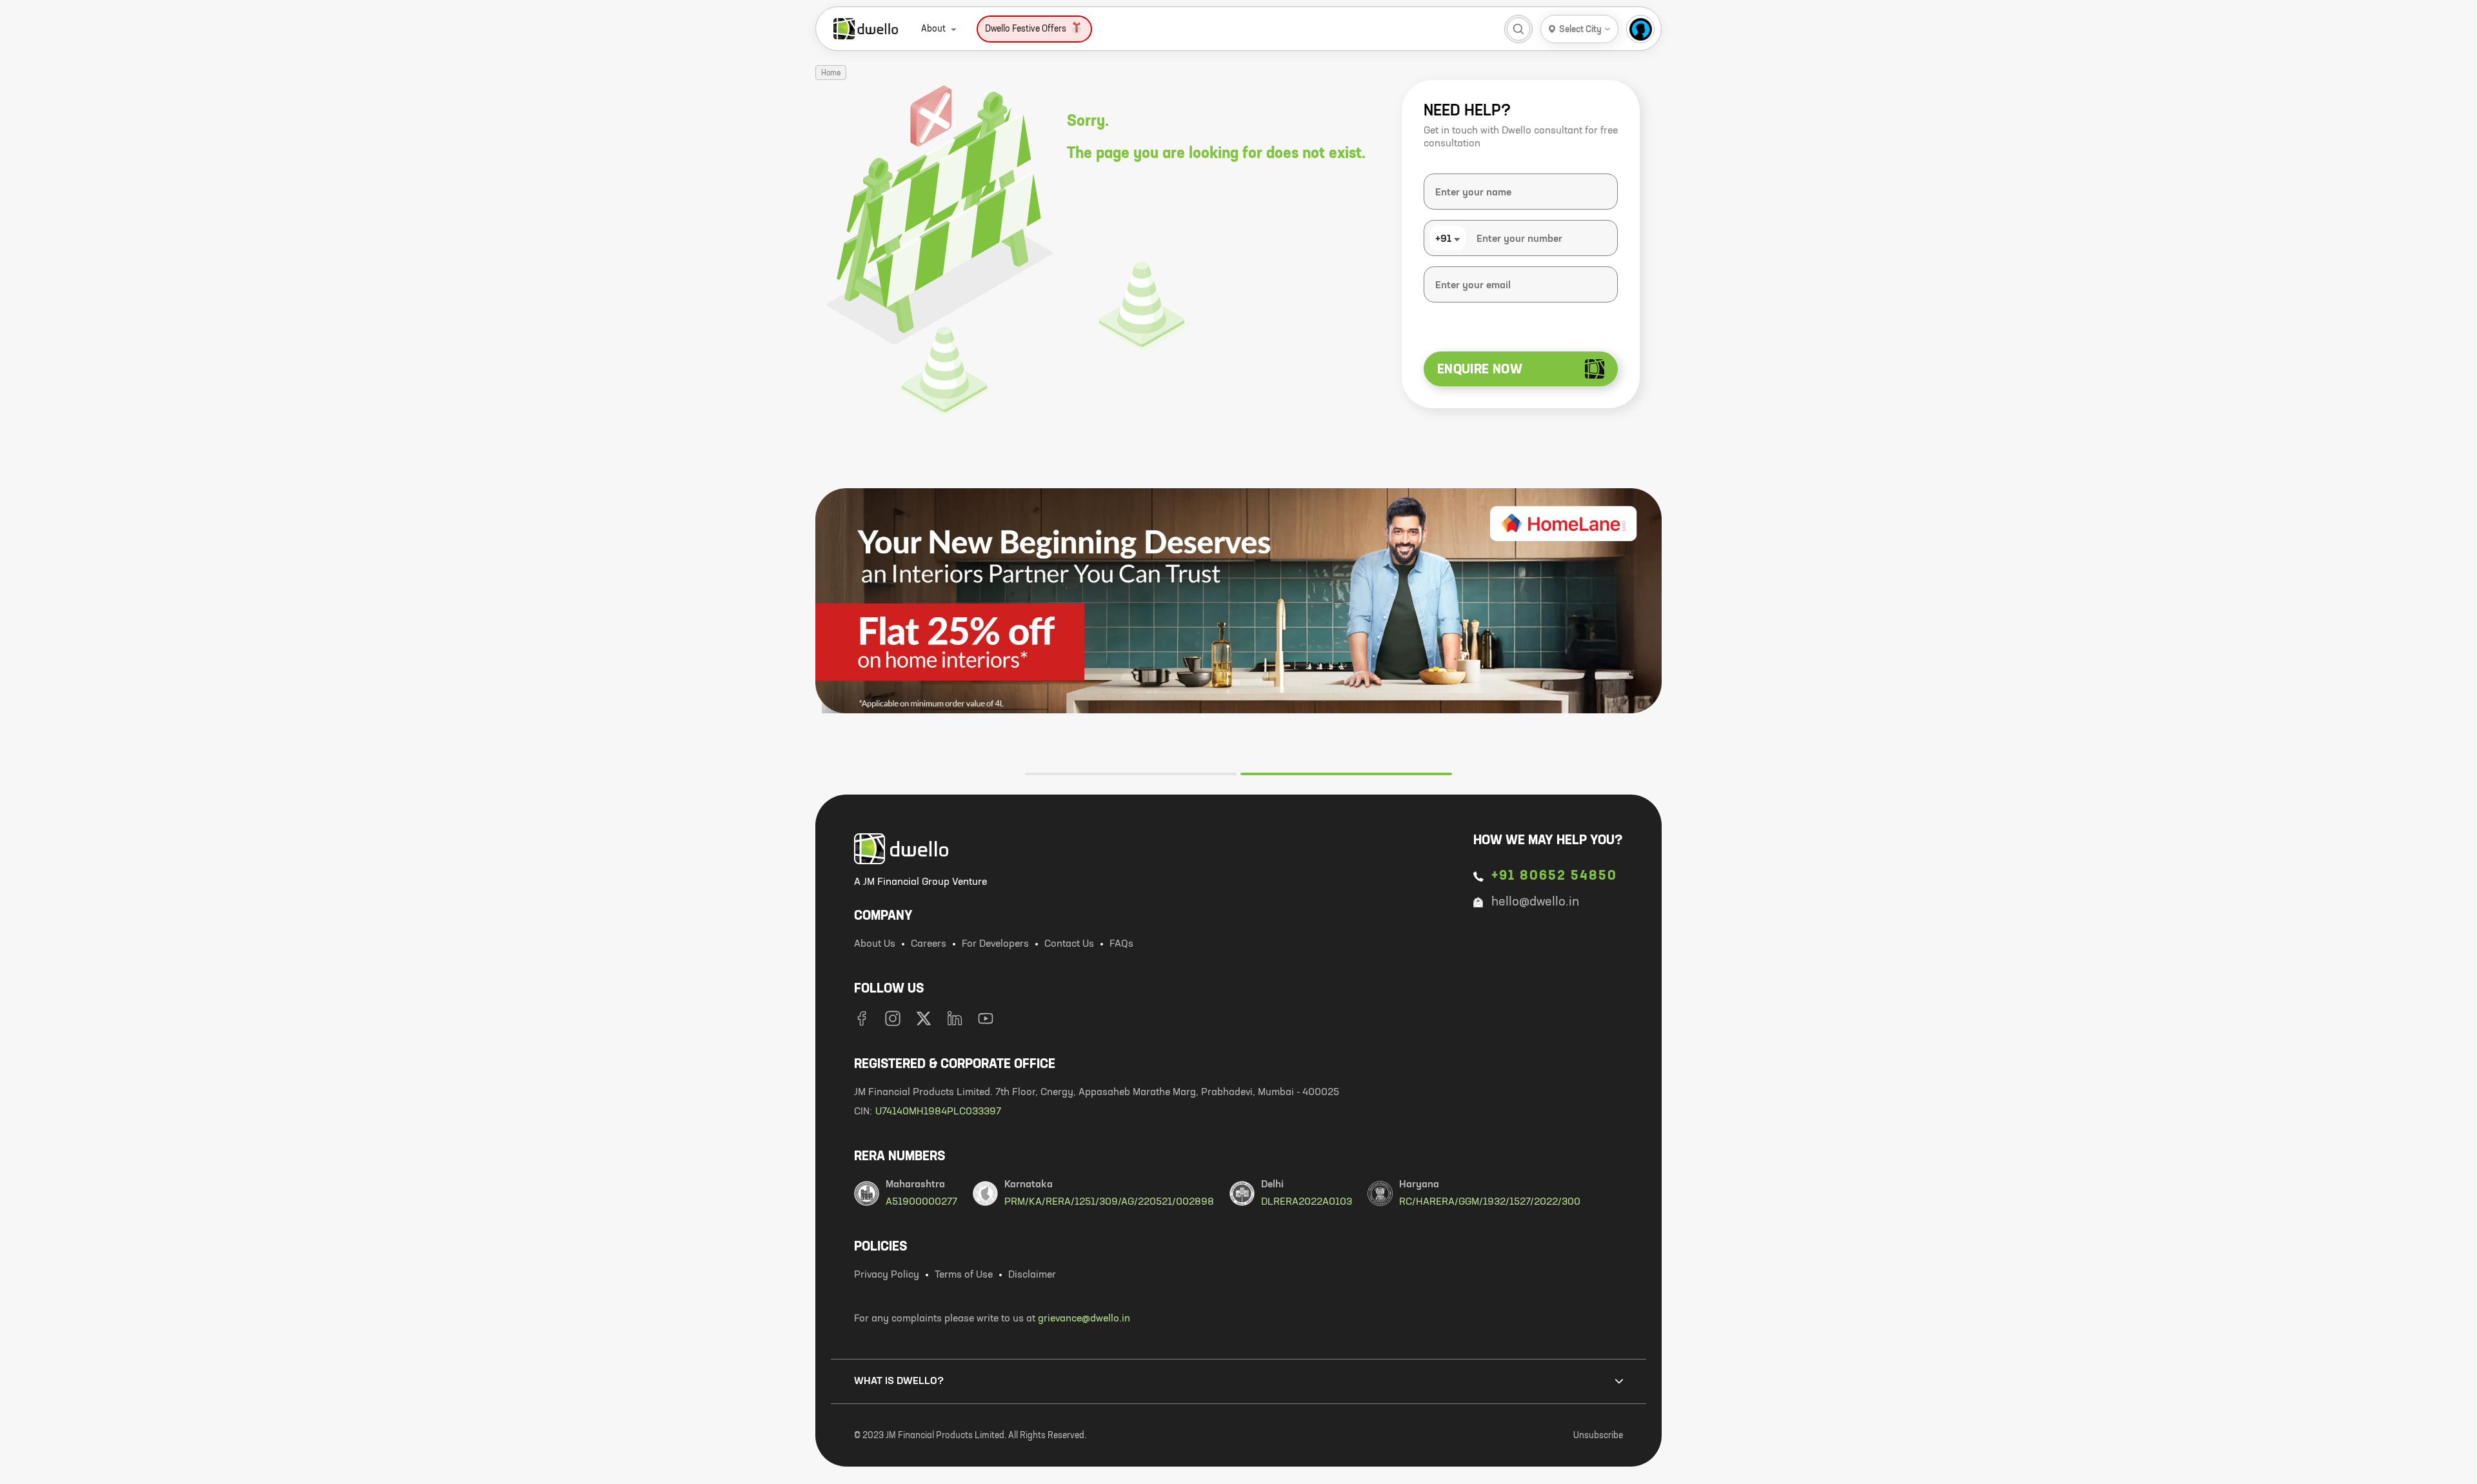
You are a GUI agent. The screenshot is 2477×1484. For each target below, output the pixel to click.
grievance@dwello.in (1084, 1319)
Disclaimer (1032, 1275)
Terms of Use (964, 1275)
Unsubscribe (1598, 1436)
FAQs (1121, 944)
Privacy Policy (887, 1275)
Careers (929, 944)
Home (831, 74)
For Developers (995, 944)
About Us (875, 944)
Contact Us (1069, 944)
